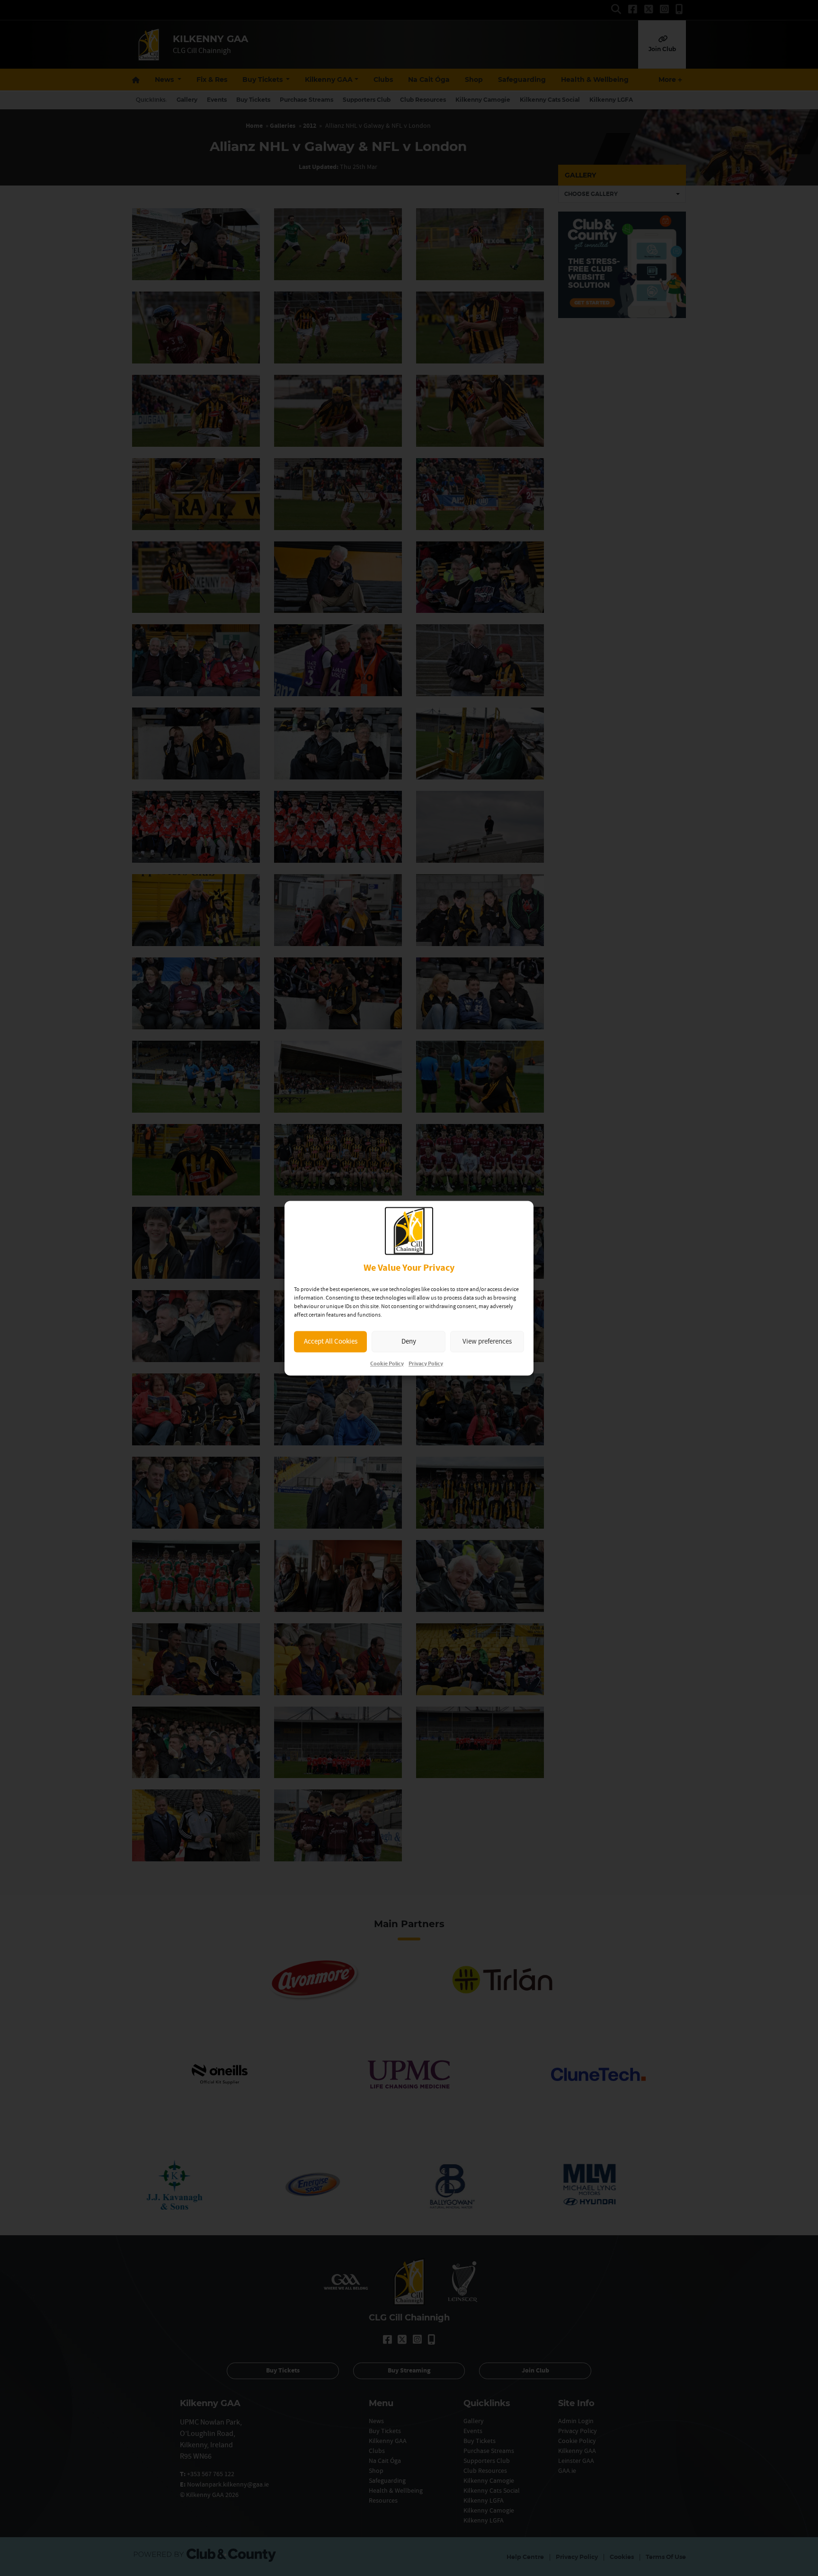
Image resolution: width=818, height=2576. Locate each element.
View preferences (487, 1341)
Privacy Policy (426, 1364)
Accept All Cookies (331, 1341)
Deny (409, 1341)
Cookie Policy (387, 1364)
